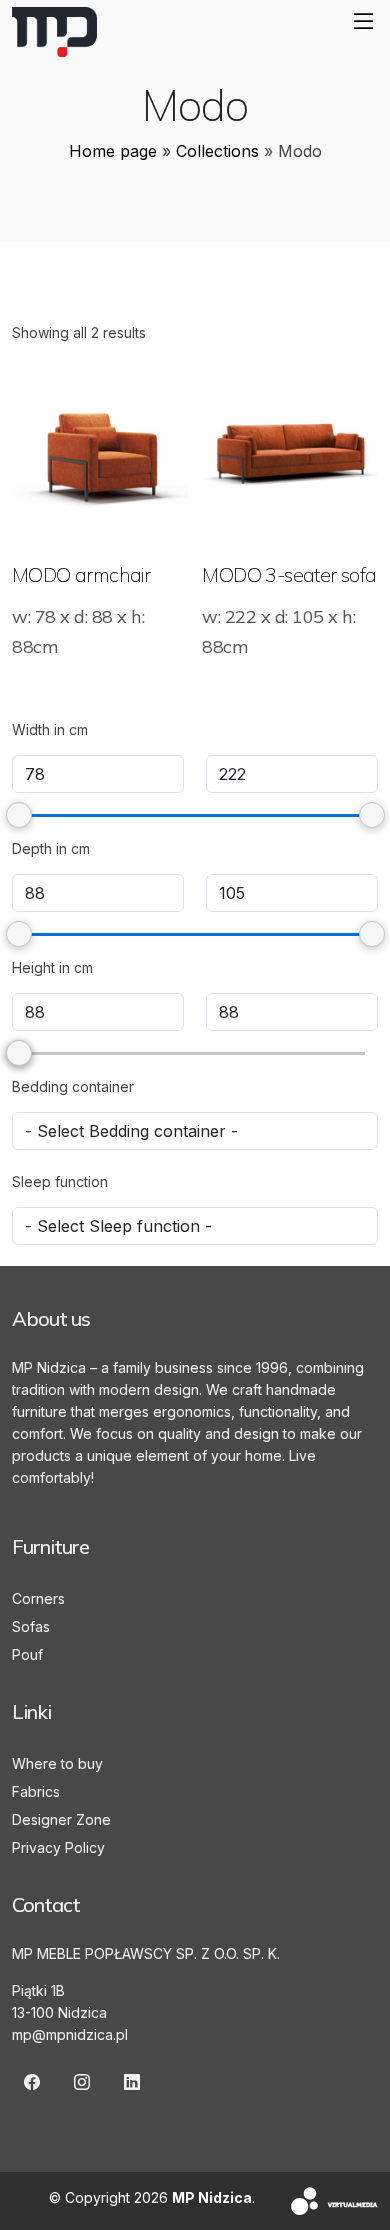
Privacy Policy (58, 1847)
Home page (113, 151)
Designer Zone (61, 1819)
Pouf (27, 1654)
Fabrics (36, 1791)
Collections (217, 151)
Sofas (31, 1626)
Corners (38, 1598)
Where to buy (57, 1763)
